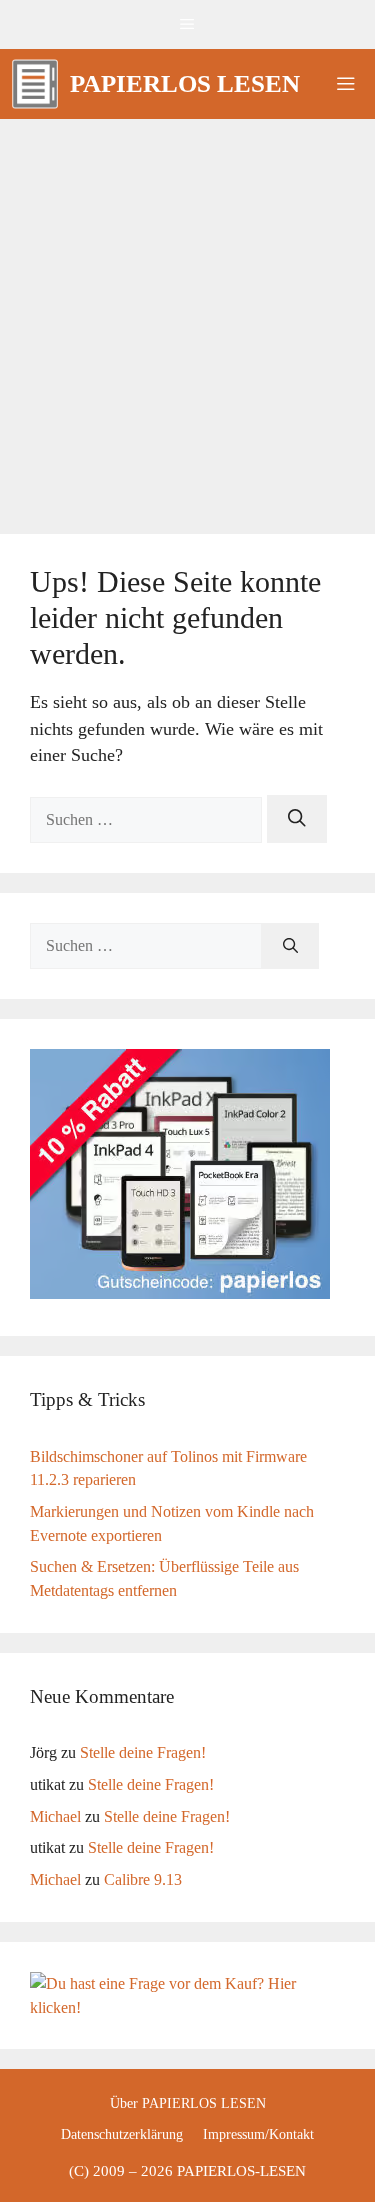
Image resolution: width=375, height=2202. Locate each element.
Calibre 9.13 (143, 1879)
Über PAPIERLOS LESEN (188, 2103)
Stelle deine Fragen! (143, 1752)
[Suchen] (297, 819)
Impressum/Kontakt (258, 2134)
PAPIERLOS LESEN (185, 83)
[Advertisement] (187, 316)
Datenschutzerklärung (122, 2134)
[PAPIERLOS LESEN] (35, 84)
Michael (55, 1816)
